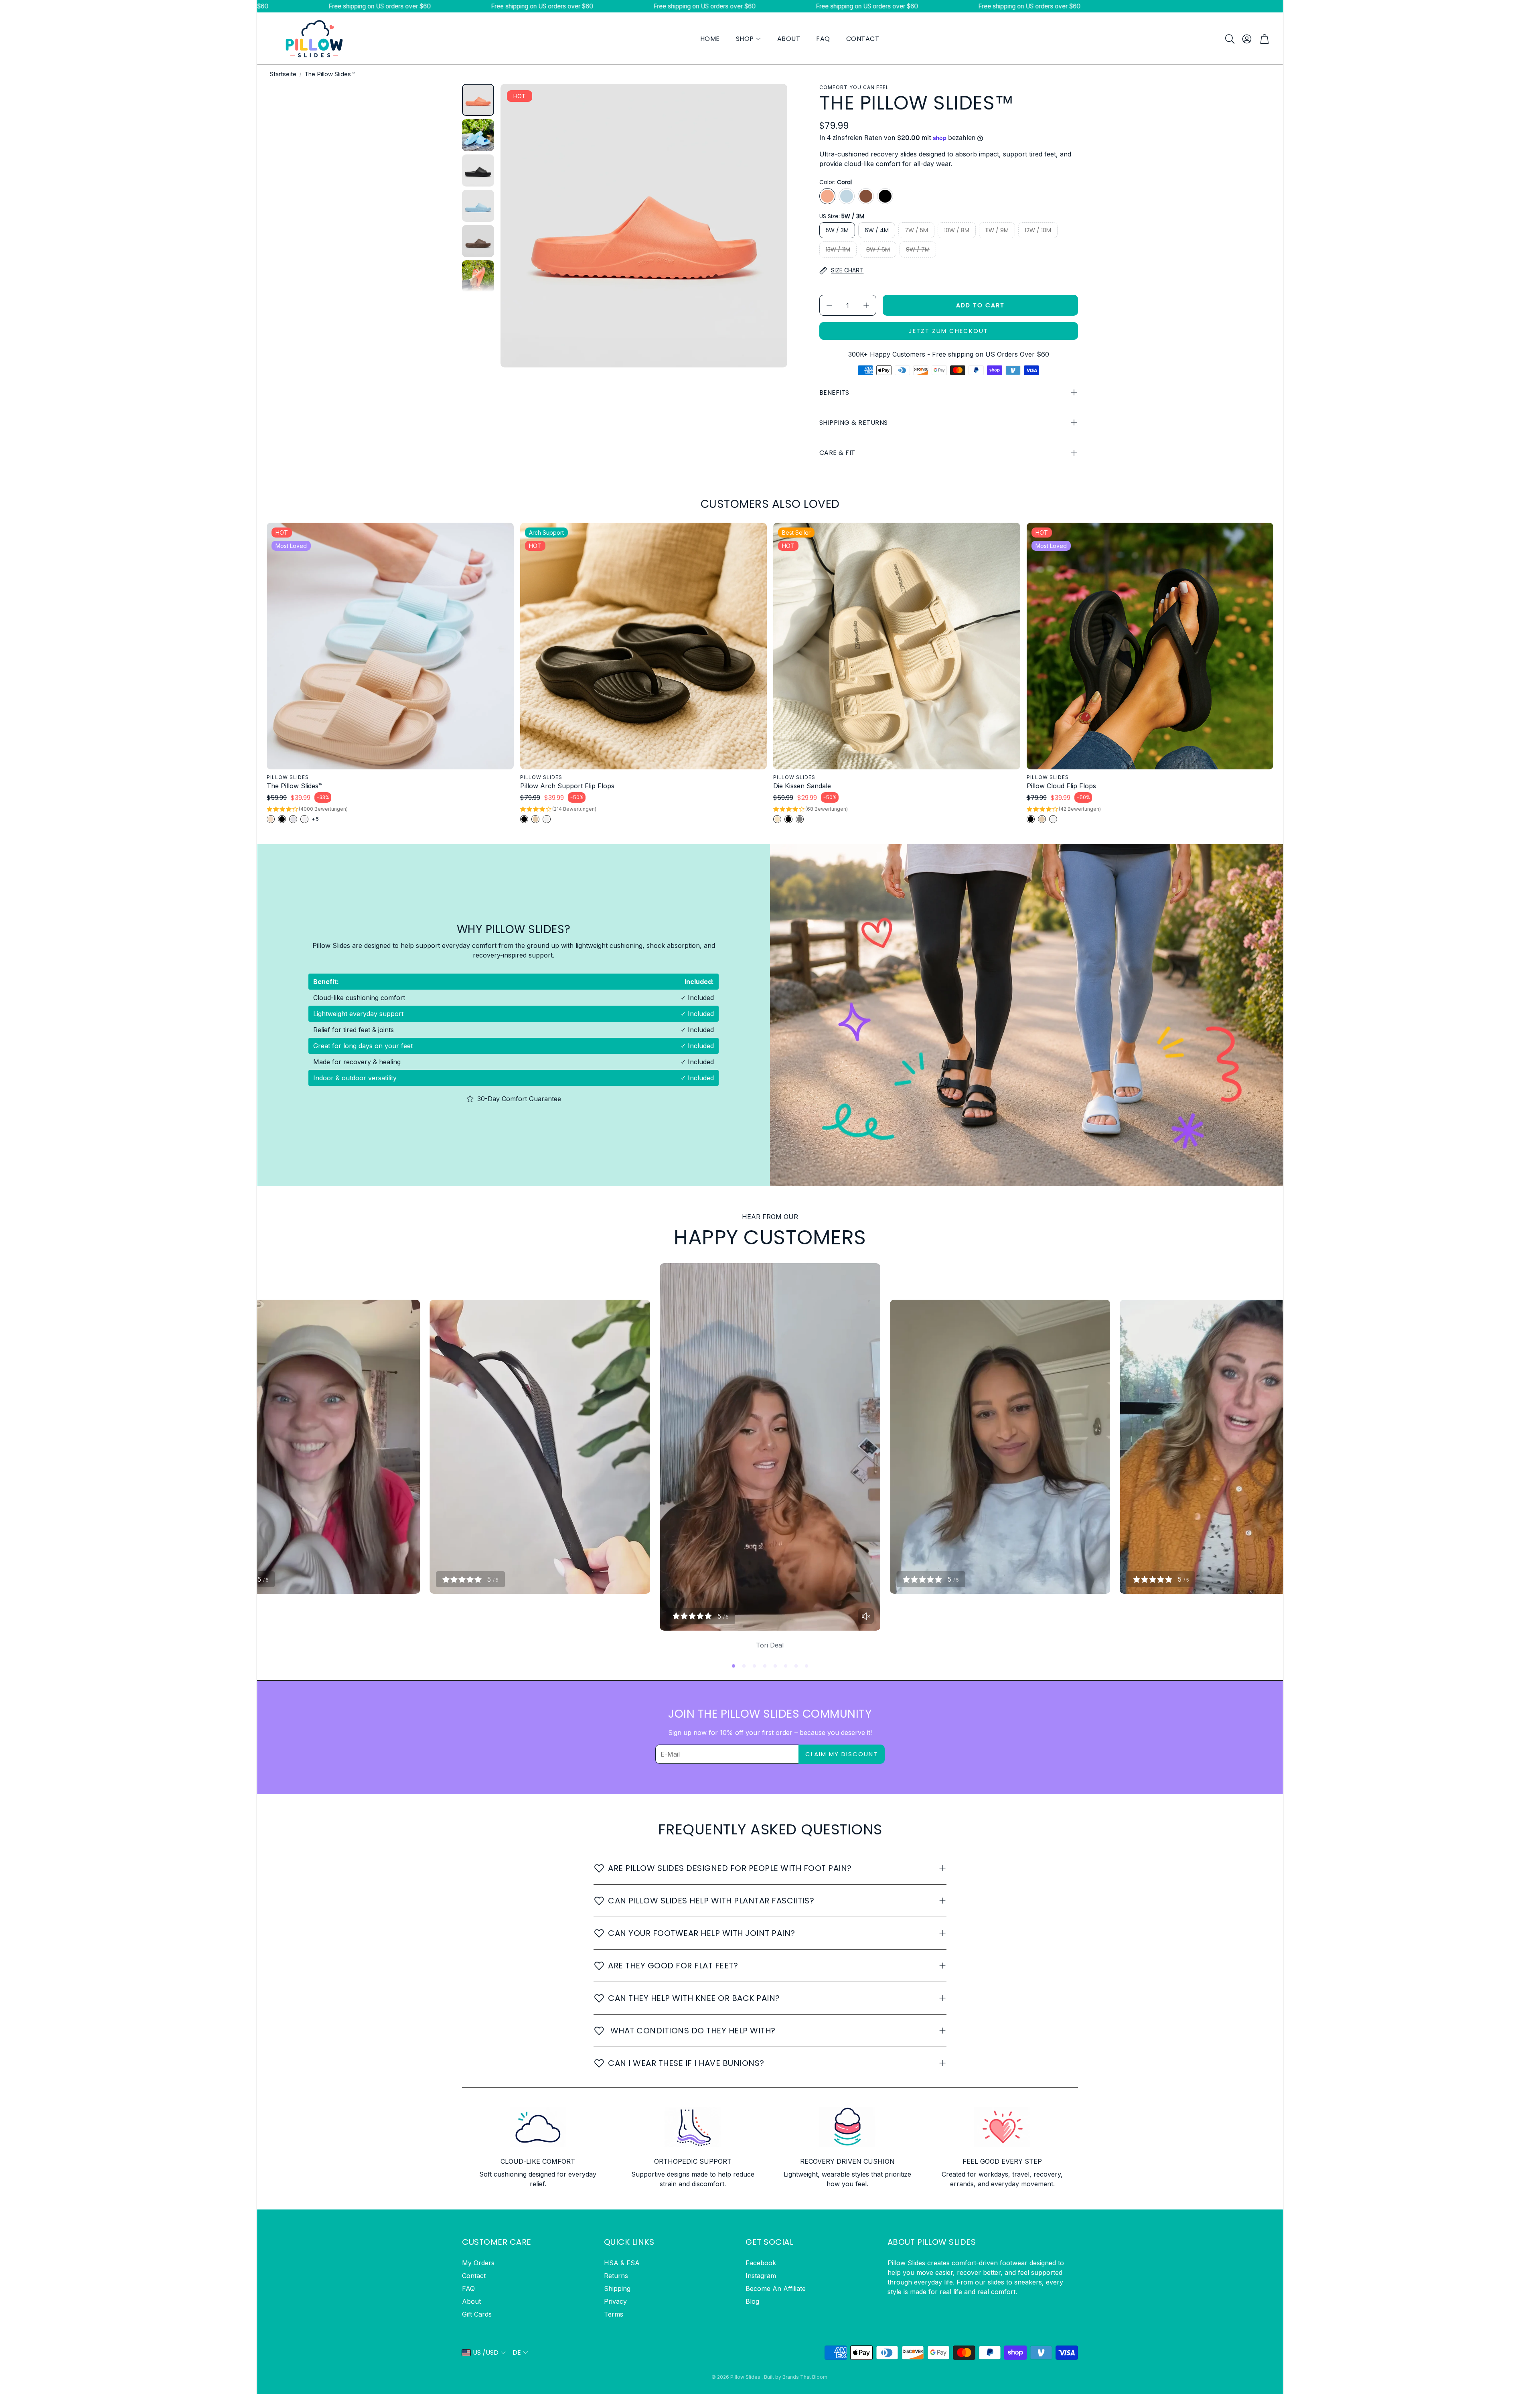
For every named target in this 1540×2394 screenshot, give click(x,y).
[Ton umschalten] (866, 1616)
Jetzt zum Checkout (948, 331)
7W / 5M (916, 230)
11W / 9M (997, 230)
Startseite (283, 74)
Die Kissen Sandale (802, 786)
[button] (1229, 39)
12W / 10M (1038, 230)
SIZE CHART (847, 270)
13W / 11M (838, 250)
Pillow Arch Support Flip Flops (567, 786)
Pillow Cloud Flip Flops (1061, 786)
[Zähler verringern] (829, 305)
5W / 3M (837, 230)
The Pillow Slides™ (295, 786)
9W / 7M (918, 250)
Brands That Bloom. (805, 2377)
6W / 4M (877, 230)
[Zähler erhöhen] (866, 305)
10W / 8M (957, 230)
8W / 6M (878, 250)
